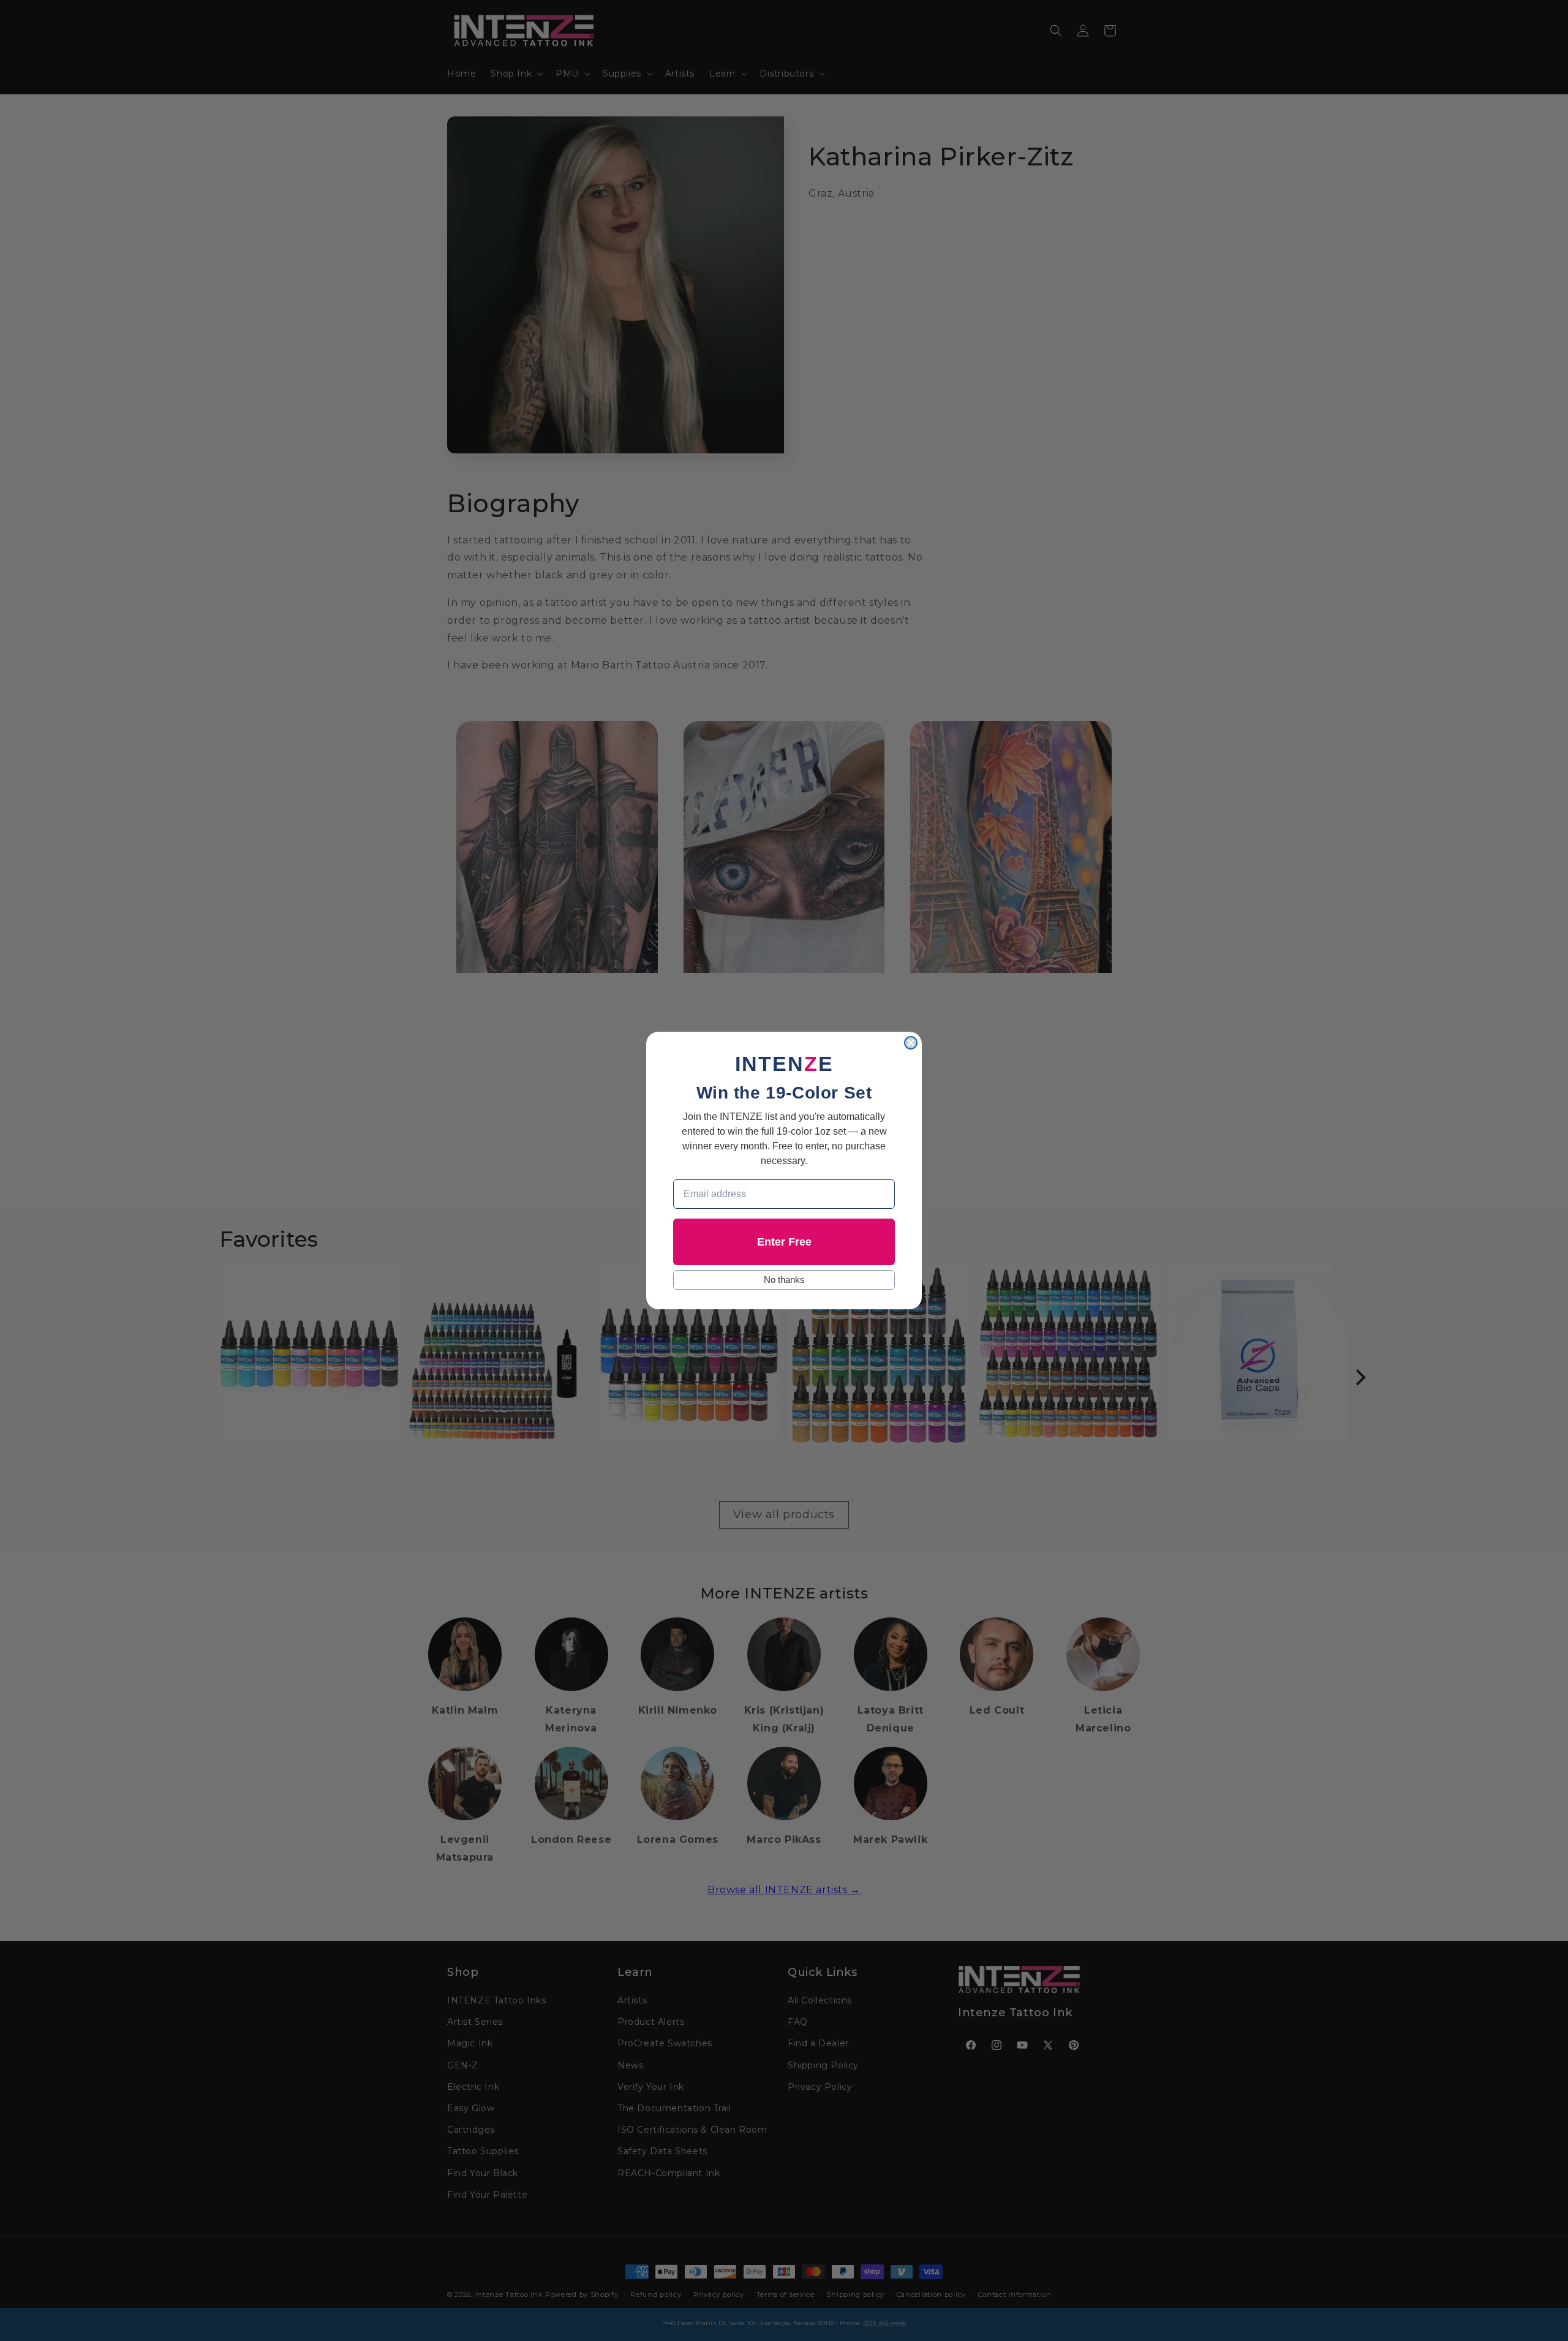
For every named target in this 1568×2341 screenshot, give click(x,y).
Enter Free (784, 1242)
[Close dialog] (911, 1043)
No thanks (784, 1280)
